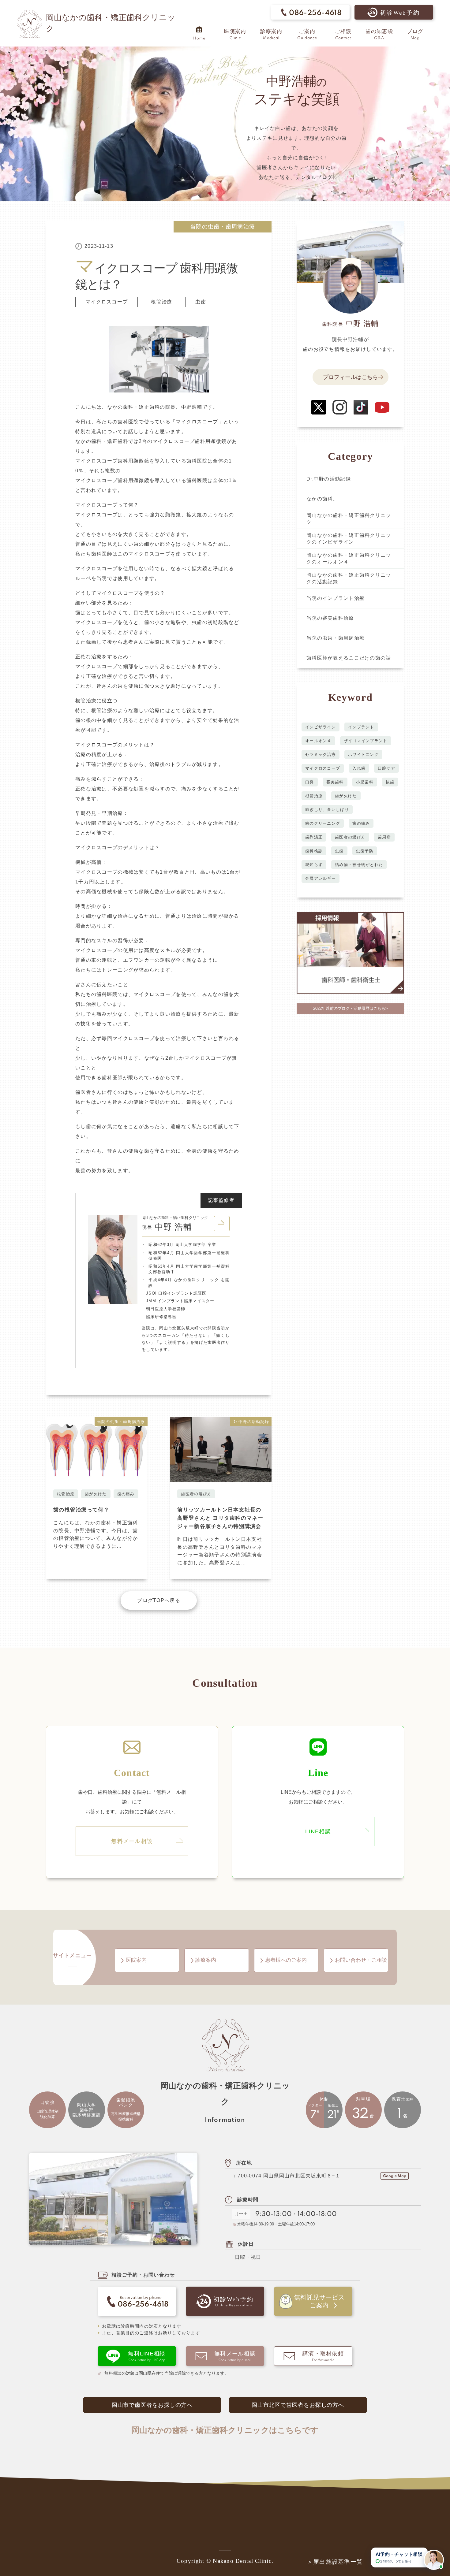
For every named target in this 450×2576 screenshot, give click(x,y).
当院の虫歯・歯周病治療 (223, 227)
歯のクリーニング (323, 823)
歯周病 (384, 837)
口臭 (310, 782)
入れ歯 (359, 768)
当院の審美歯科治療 (330, 618)
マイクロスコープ (107, 302)
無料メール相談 (132, 1841)
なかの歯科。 (322, 499)
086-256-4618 (315, 13)
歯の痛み (126, 1494)
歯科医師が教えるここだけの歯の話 (349, 658)
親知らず (314, 865)
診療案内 (206, 1960)
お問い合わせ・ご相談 (361, 1960)
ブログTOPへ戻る (159, 1600)
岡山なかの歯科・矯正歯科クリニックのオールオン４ (349, 558)
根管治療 (161, 302)
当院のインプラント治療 (336, 598)
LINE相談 (318, 1831)
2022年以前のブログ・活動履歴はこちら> (351, 1008)
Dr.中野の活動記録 (329, 479)
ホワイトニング (363, 755)
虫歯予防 (365, 851)
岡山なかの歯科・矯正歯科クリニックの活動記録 (349, 578)
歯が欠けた (96, 1494)
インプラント (361, 727)
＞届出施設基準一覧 (335, 2562)
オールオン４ (318, 741)
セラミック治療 (321, 755)
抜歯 (390, 782)
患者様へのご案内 (286, 1960)
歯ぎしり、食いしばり (327, 810)
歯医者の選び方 (196, 1494)
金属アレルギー (321, 878)
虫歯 (201, 302)
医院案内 (136, 1960)
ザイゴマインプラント (366, 741)
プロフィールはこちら (351, 377)
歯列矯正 (314, 837)
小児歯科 (365, 782)
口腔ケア (386, 768)
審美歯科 (335, 782)
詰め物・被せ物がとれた (359, 865)
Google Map (395, 2176)
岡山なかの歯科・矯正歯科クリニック (349, 519)
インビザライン (321, 727)
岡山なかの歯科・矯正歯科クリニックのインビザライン (349, 539)
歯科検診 (314, 851)
